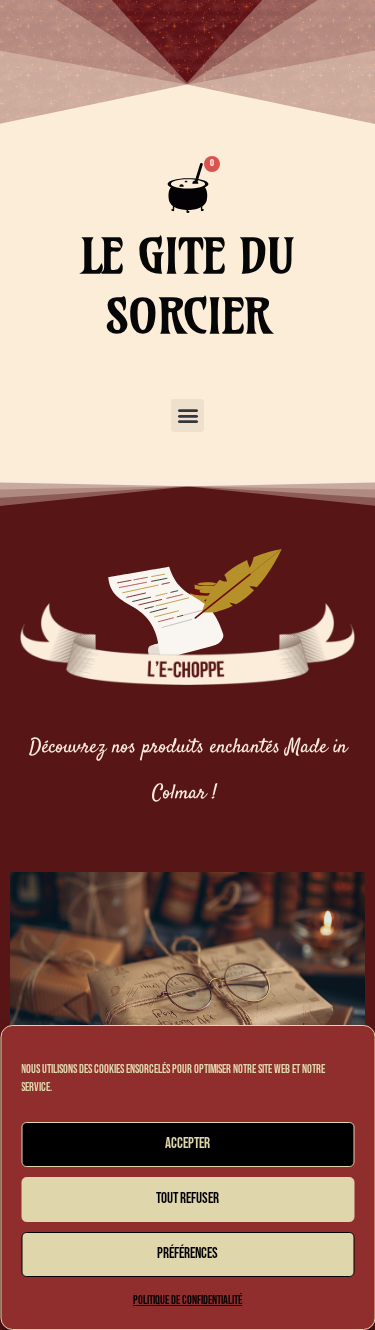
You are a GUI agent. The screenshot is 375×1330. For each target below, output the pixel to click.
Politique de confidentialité (187, 1300)
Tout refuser (187, 1198)
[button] (187, 415)
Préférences (187, 1253)
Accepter (187, 1143)
